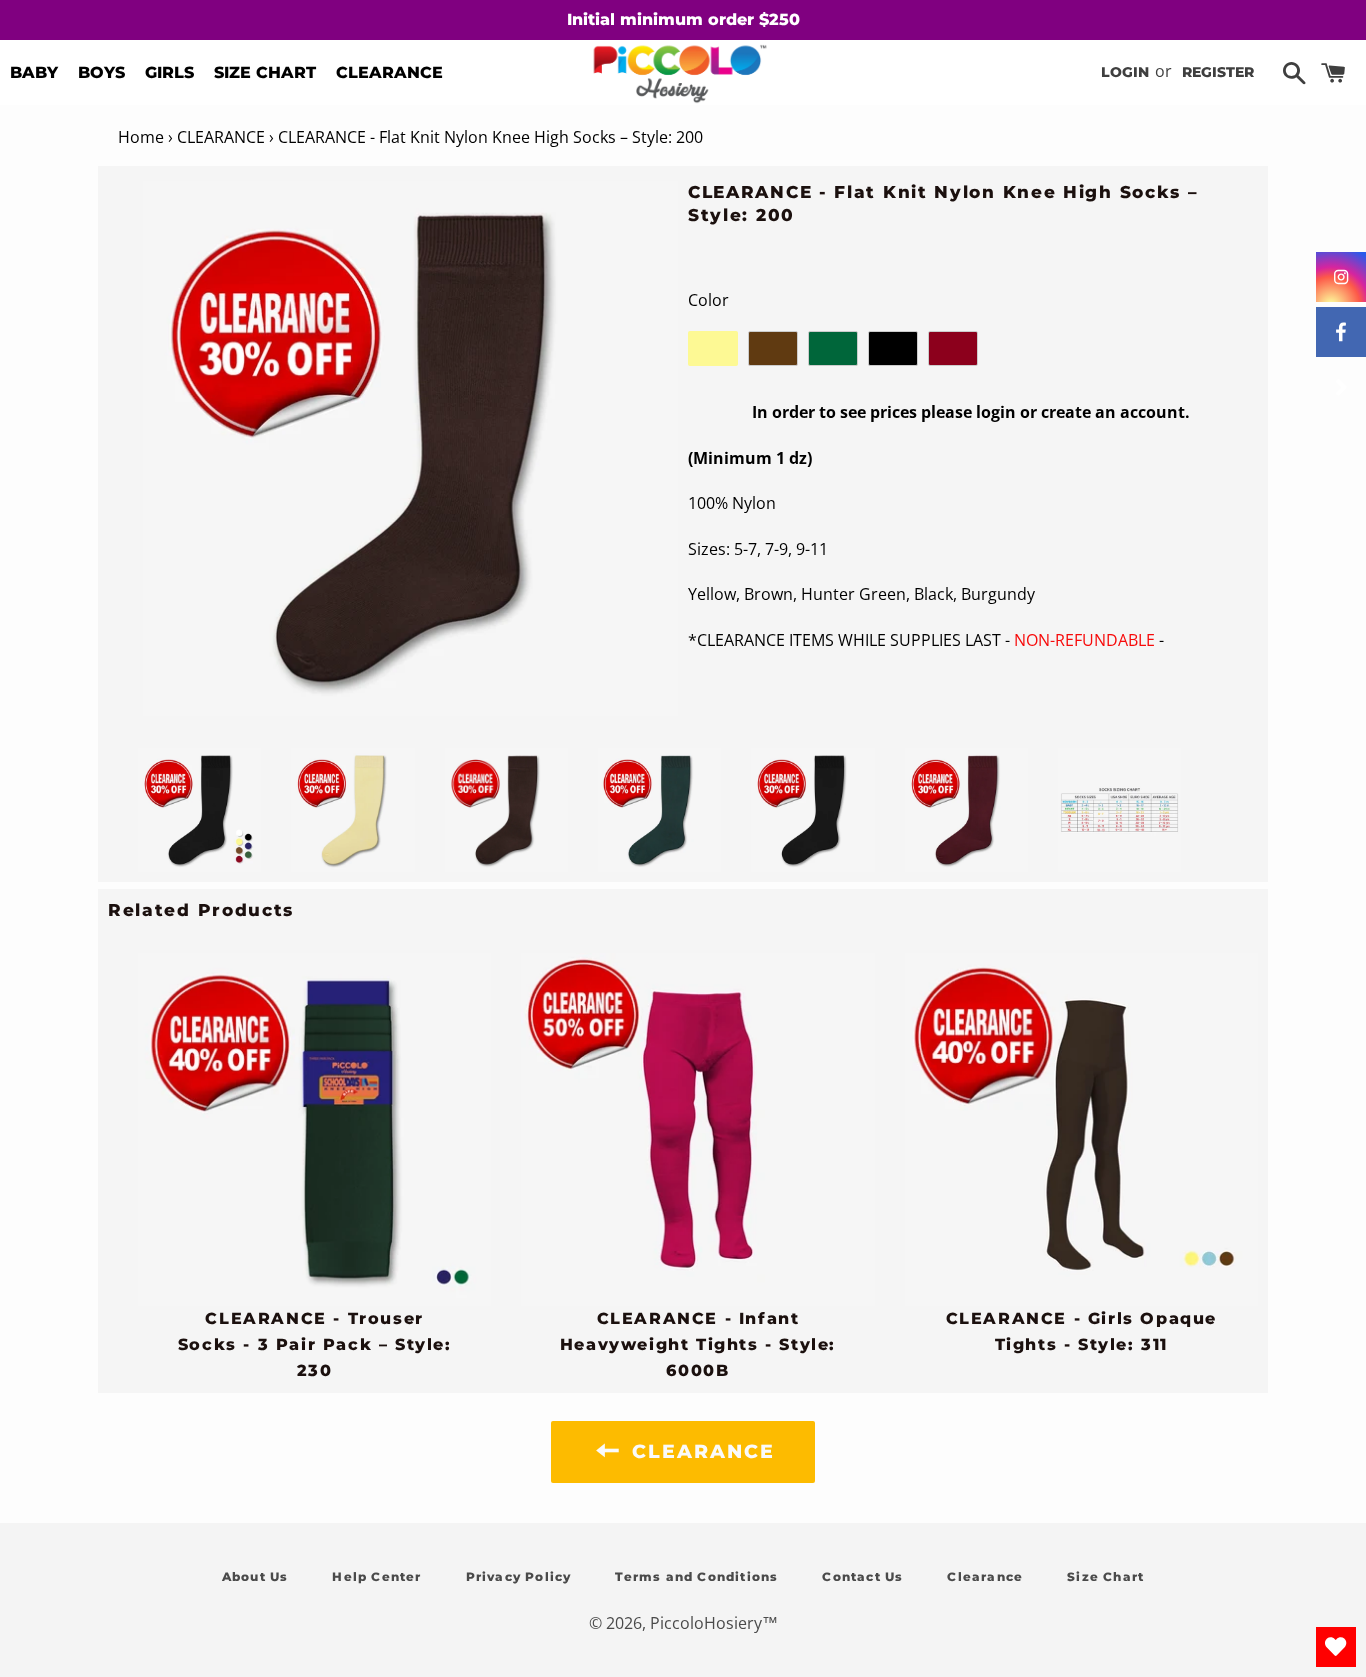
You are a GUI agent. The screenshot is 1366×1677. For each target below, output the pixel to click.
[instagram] (1341, 277)
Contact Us (862, 1576)
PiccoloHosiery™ (714, 1623)
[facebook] (1341, 332)
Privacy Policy (519, 1576)
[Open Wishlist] (1336, 1647)
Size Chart (1105, 1576)
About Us (255, 1576)
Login (1125, 72)
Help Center (376, 1576)
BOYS (101, 72)
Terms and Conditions (696, 1576)
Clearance (985, 1576)
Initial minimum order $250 (683, 19)
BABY (34, 72)
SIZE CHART (265, 72)
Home (141, 137)
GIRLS (169, 72)
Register (1218, 72)
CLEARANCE (389, 72)
